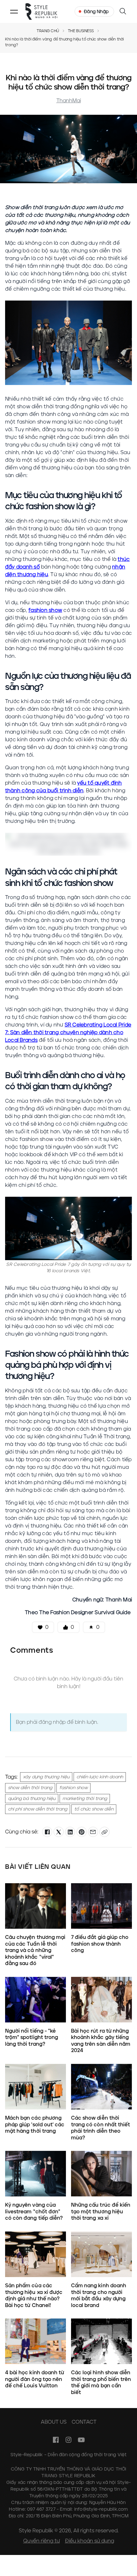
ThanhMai (69, 101)
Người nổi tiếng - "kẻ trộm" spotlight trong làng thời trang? (32, 2037)
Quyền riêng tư (42, 2541)
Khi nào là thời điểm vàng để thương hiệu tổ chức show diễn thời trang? (64, 42)
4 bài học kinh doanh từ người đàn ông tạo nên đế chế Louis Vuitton (35, 2379)
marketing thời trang (85, 1799)
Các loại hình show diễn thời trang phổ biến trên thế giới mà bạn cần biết (101, 2382)
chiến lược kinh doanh (100, 1777)
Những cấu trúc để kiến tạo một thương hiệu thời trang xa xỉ (101, 2211)
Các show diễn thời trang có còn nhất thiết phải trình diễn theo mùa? (101, 2128)
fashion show (45, 610)
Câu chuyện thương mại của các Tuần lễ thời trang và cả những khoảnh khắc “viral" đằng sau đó (35, 1950)
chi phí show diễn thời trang (38, 1809)
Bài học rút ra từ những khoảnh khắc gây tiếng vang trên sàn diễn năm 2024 (101, 2041)
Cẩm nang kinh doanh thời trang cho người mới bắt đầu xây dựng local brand (99, 2295)
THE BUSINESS (81, 31)
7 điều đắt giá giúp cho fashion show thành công (100, 1944)
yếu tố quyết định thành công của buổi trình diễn (64, 787)
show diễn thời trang (30, 1788)
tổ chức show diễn (94, 1809)
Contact (84, 2422)
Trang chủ (48, 31)
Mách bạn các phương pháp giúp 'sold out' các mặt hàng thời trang (35, 2124)
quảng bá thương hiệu (32, 1799)
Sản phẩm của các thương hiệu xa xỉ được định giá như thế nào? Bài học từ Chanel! (34, 2295)
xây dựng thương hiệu (46, 1777)
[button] (14, 11)
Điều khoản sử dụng (90, 2541)
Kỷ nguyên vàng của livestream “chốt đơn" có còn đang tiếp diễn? (35, 2211)
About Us (54, 2422)
